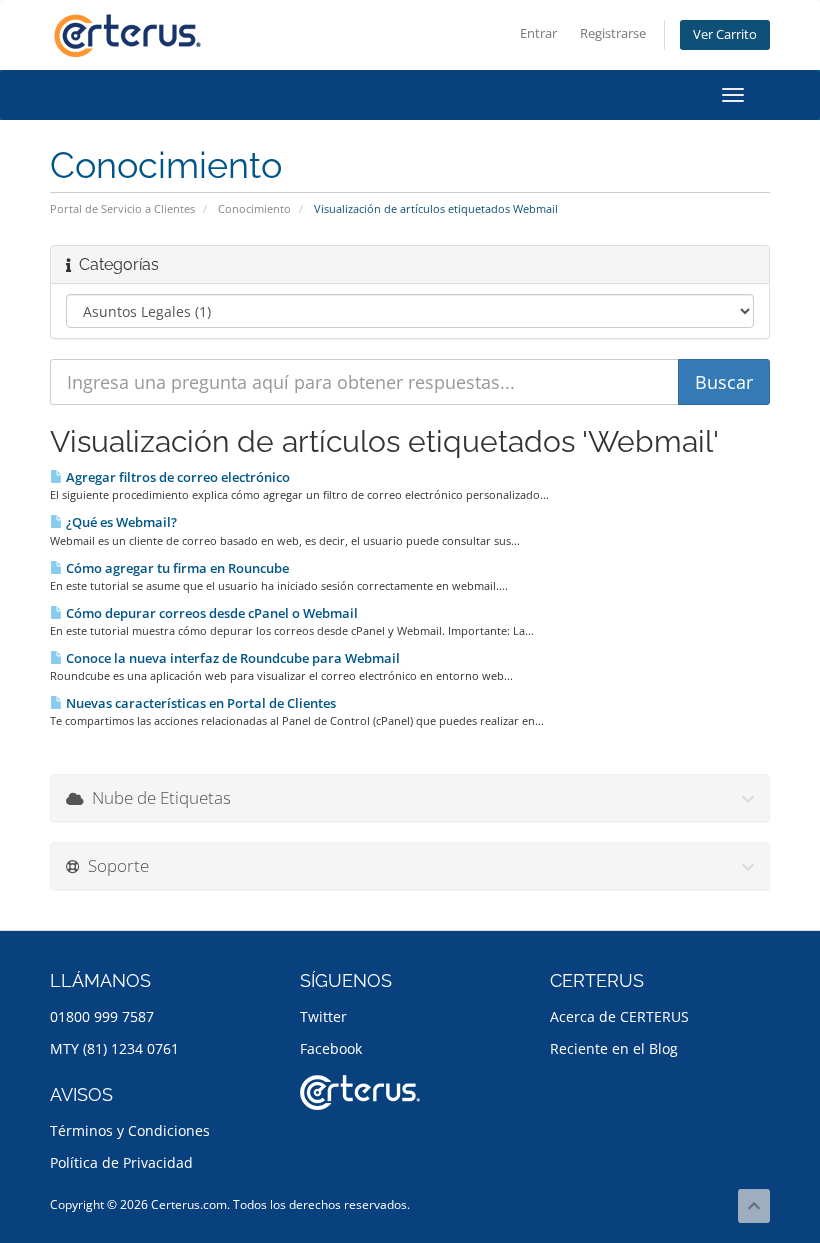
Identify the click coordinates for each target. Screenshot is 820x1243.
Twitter (323, 1016)
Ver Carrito (725, 34)
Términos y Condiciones (130, 1130)
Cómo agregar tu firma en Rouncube (176, 568)
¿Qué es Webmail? (120, 522)
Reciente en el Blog (614, 1048)
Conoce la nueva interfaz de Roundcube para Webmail (231, 658)
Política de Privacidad (121, 1162)
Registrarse (613, 33)
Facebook (331, 1048)
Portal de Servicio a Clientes (122, 208)
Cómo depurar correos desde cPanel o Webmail (210, 613)
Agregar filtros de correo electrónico (176, 477)
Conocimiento (254, 208)
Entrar (538, 33)
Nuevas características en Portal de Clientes (199, 703)
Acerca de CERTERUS (619, 1016)
